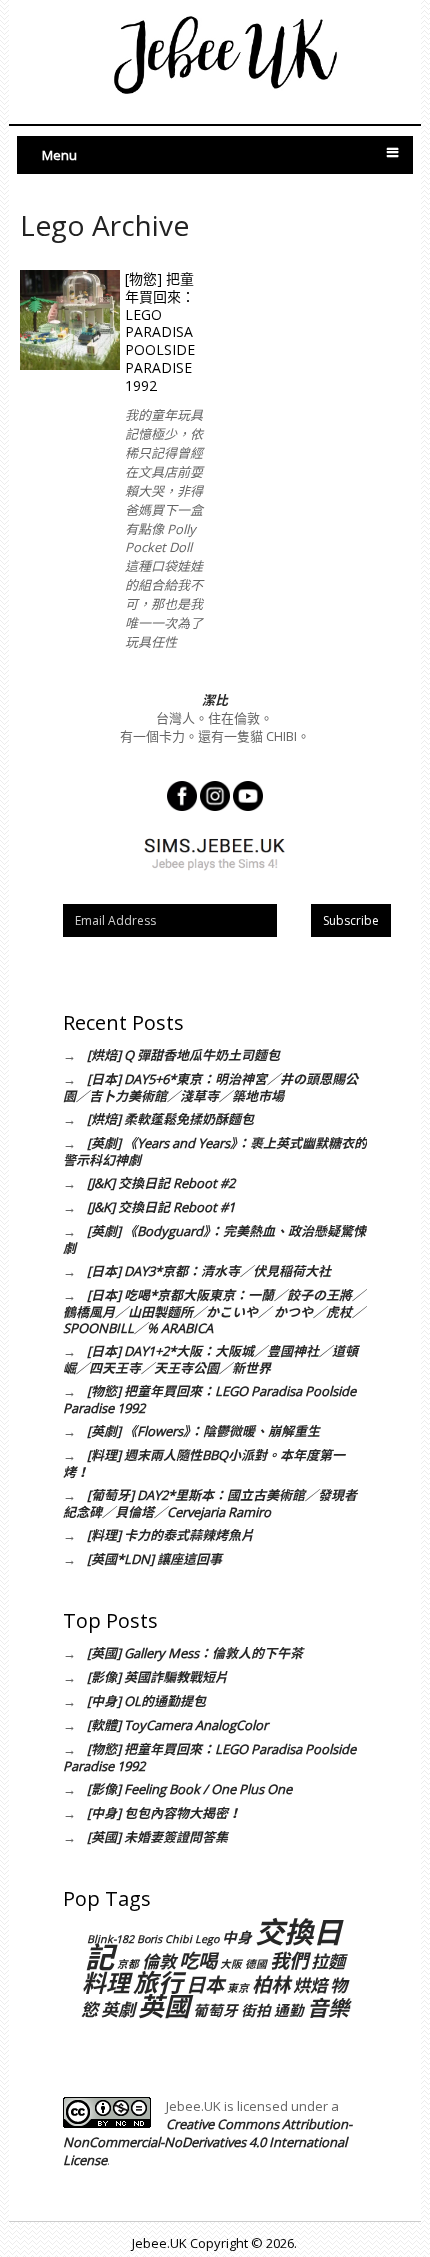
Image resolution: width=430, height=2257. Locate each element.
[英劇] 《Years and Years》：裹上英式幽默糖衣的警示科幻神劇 (215, 1151)
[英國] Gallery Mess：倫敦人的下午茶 (195, 1653)
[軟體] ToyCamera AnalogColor (177, 1725)
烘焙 (310, 1985)
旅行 (158, 1982)
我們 (289, 1960)
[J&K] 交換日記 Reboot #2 (161, 1183)
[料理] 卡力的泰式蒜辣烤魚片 (170, 1535)
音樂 (328, 2007)
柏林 (271, 1984)
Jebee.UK (159, 2243)
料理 (106, 1983)
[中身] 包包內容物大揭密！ (164, 1813)
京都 (128, 1964)
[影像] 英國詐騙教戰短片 (157, 1677)
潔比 (215, 700)
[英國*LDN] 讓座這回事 (154, 1559)
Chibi (178, 1939)
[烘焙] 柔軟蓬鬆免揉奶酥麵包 (170, 1119)
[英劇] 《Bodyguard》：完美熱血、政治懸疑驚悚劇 (214, 1239)
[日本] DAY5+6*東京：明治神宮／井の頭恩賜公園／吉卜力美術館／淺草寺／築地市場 (210, 1087)
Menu (59, 155)
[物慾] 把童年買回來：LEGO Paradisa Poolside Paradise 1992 (160, 332)
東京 (238, 1988)
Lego (207, 1939)
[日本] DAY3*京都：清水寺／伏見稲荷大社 (209, 1271)
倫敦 (159, 1961)
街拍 (256, 2010)
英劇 (118, 2009)
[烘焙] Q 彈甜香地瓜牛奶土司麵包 (183, 1055)
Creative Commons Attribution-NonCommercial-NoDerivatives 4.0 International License (207, 2142)
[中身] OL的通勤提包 (146, 1701)
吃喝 (198, 1960)
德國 (256, 1964)
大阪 (231, 1964)
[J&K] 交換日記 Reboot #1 (161, 1207)
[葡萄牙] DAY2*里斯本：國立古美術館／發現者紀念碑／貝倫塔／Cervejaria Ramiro (210, 1503)
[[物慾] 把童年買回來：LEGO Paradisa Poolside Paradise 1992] (70, 320)
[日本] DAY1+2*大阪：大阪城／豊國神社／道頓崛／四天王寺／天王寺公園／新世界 (210, 1359)
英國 (164, 2006)
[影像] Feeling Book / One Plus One (189, 1789)
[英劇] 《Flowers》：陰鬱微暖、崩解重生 (203, 1431)
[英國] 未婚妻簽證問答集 (157, 1837)
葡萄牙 (215, 2010)
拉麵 (328, 1961)
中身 (237, 1937)
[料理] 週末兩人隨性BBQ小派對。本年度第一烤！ (204, 1463)
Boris (149, 1939)
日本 (205, 1984)
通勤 (289, 2010)
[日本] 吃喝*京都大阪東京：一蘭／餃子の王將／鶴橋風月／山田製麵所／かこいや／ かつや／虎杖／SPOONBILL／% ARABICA (214, 1311)
